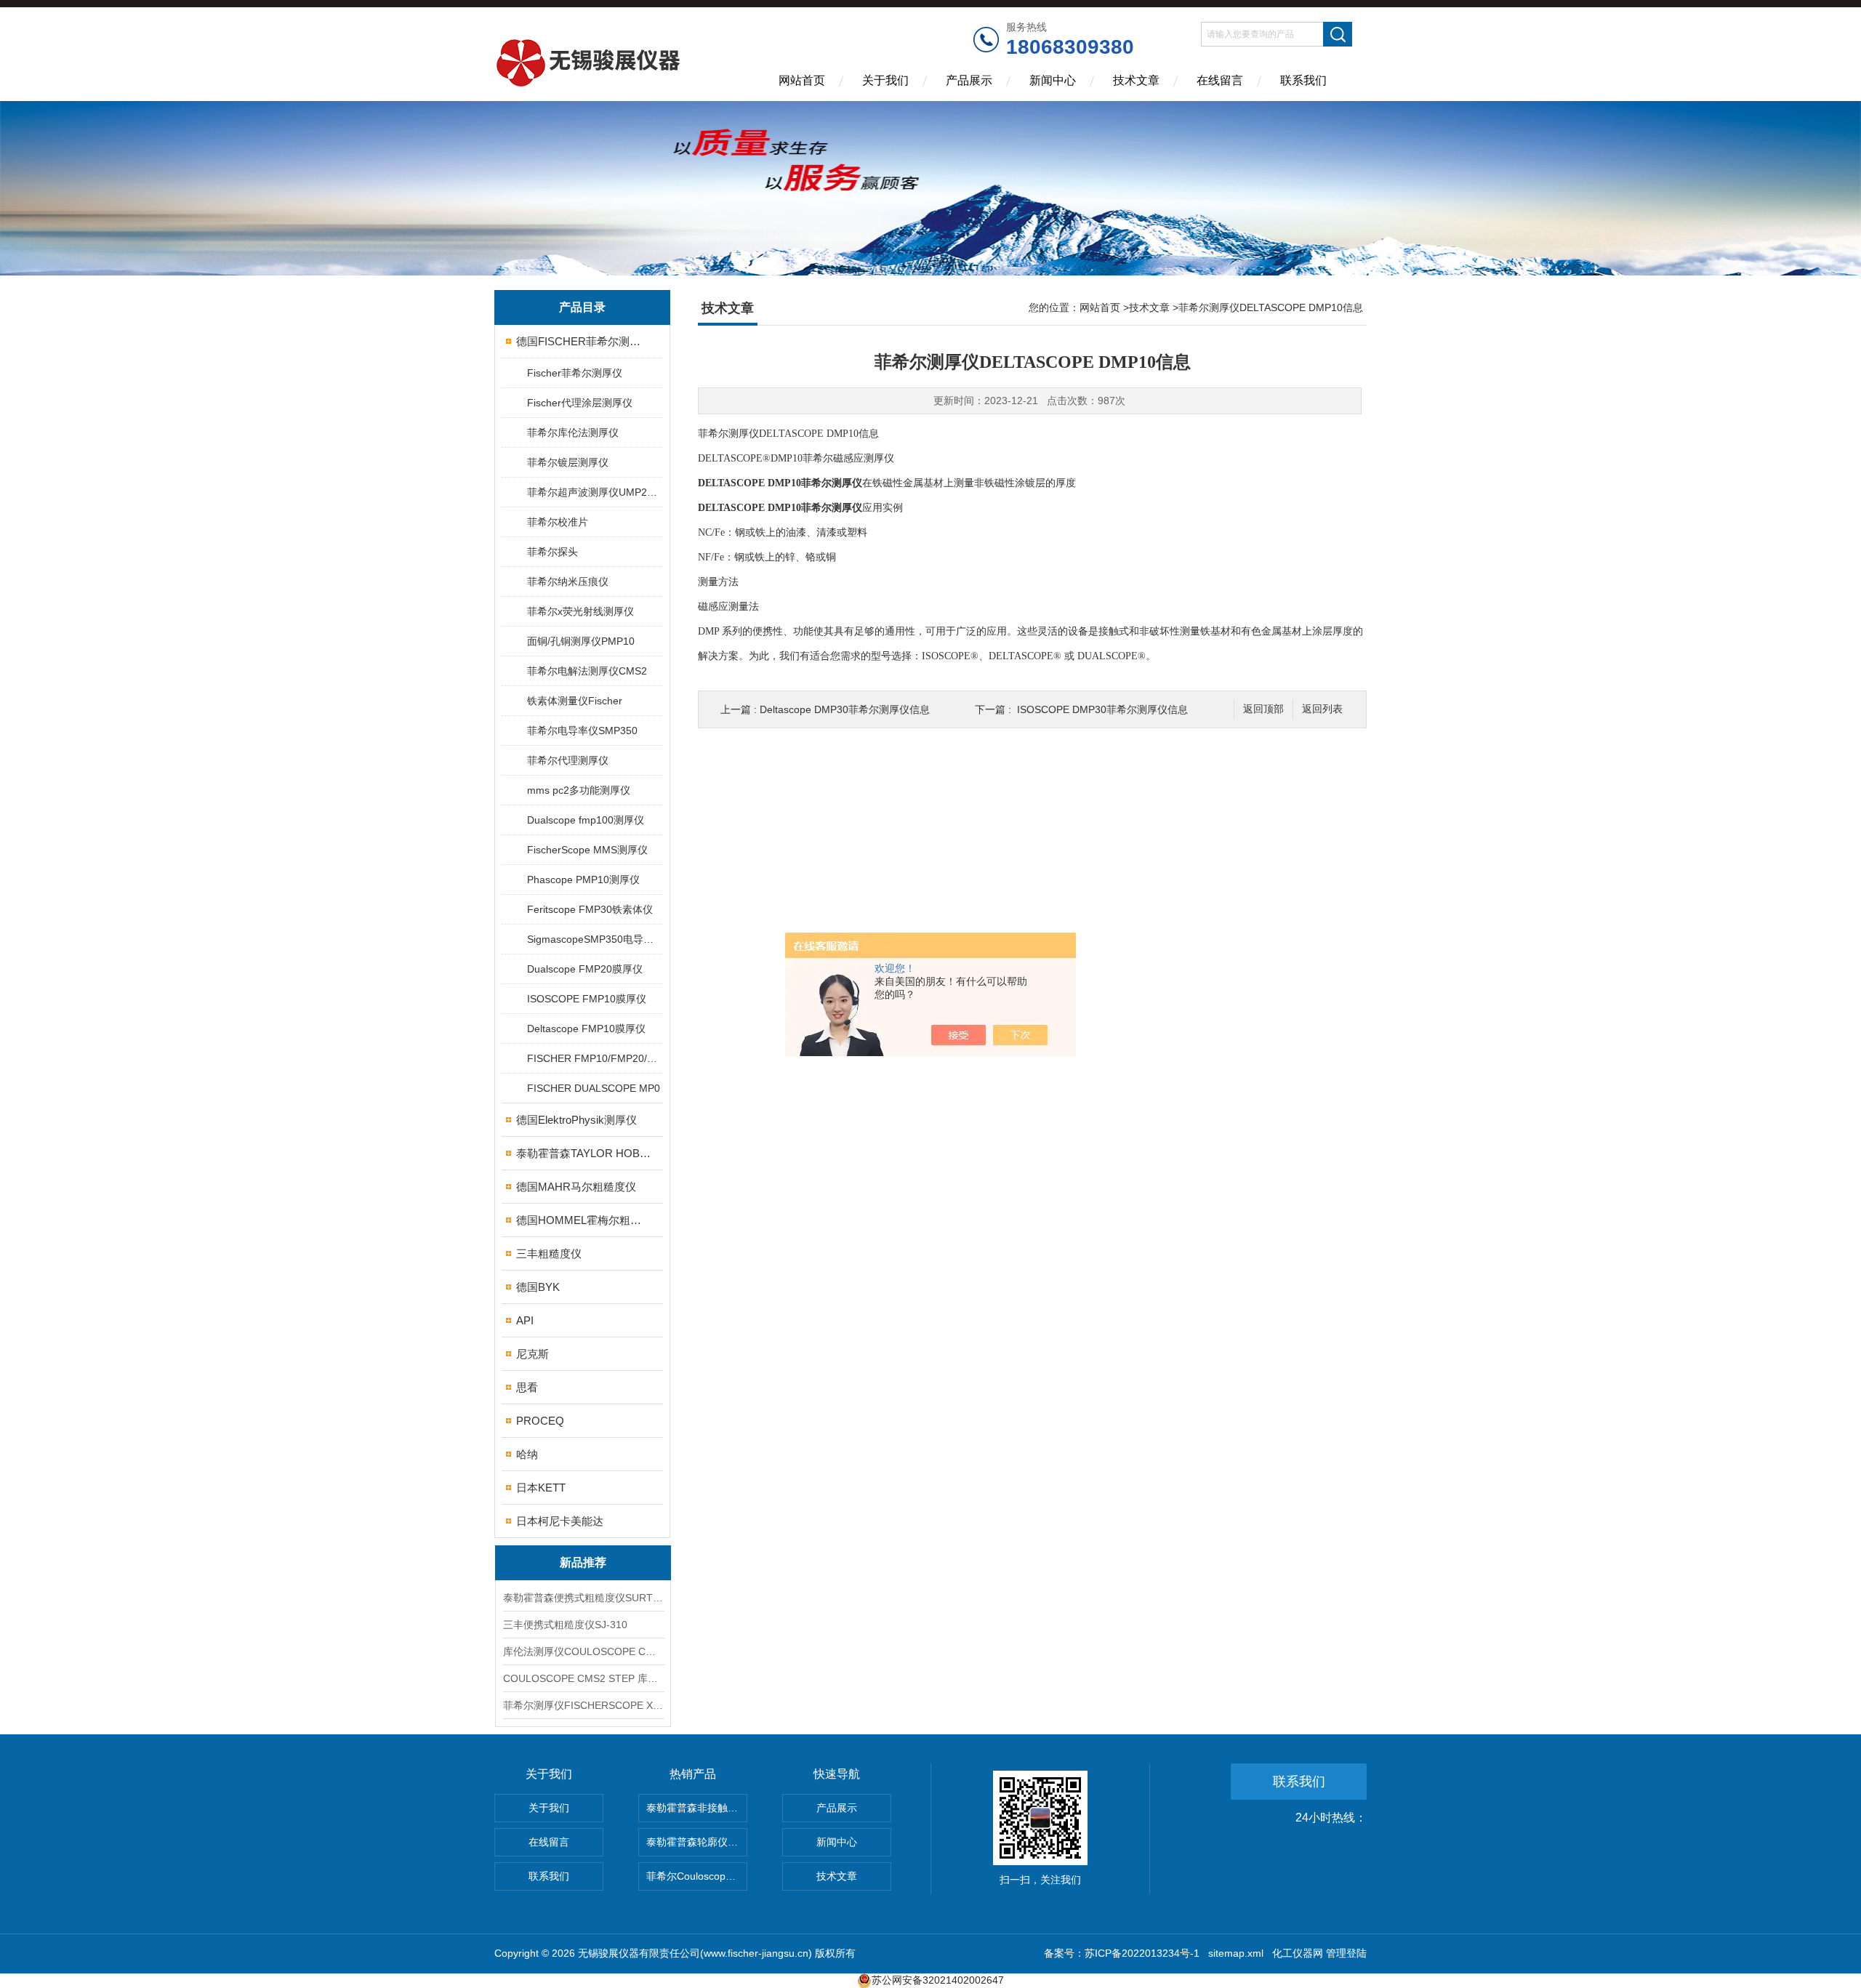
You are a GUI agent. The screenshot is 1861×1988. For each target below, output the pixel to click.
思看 (527, 1387)
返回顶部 (1263, 709)
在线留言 (1220, 80)
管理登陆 (1346, 1953)
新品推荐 (583, 1562)
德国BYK (538, 1287)
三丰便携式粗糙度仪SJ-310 (565, 1625)
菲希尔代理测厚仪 (568, 760)
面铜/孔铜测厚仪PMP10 (581, 641)
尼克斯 (532, 1354)
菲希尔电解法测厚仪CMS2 (587, 671)
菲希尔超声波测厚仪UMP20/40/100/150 (594, 492)
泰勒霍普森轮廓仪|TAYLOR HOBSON (697, 1842)
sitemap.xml (1236, 1953)
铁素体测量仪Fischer (575, 701)
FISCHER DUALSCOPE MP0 (594, 1088)
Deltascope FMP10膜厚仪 (586, 1029)
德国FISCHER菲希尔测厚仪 (583, 341)
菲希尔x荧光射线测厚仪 (580, 611)
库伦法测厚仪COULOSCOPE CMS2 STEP (583, 1651)
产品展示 (969, 80)
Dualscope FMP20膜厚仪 (585, 969)
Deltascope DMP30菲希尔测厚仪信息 (845, 709)
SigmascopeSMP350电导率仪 (594, 939)
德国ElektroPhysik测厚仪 (576, 1120)
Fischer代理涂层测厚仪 (580, 403)
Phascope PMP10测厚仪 (583, 880)
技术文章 (1136, 80)
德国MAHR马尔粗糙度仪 (576, 1187)
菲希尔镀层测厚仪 (568, 462)
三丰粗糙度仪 (549, 1253)
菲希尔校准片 (558, 522)
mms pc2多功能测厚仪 (579, 790)
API (525, 1320)
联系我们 (1303, 80)
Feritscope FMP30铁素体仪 (590, 909)
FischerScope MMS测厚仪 (587, 850)
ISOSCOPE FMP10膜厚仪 (587, 999)
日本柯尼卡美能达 (560, 1521)
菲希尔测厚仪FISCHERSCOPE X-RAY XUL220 (583, 1705)
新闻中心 (1053, 80)
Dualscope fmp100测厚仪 (586, 820)
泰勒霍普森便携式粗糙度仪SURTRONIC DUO (583, 1598)
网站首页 (802, 80)
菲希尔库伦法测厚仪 (573, 432)
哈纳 (527, 1454)
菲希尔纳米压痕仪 (568, 581)
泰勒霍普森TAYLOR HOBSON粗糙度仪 (583, 1153)
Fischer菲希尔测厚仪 (575, 373)
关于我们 (885, 80)
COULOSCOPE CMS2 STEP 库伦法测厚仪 (583, 1678)
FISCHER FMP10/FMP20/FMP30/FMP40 (594, 1058)
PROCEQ (540, 1421)
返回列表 (1322, 709)
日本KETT (541, 1488)
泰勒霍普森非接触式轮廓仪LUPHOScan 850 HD (697, 1808)
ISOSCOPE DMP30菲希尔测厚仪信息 (1102, 709)
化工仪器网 (1298, 1953)
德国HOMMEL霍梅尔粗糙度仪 (583, 1220)
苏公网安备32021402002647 (938, 1980)
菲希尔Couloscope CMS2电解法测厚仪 (697, 1876)
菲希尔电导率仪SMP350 (582, 731)
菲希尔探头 (552, 552)
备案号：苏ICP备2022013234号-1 (1122, 1953)
